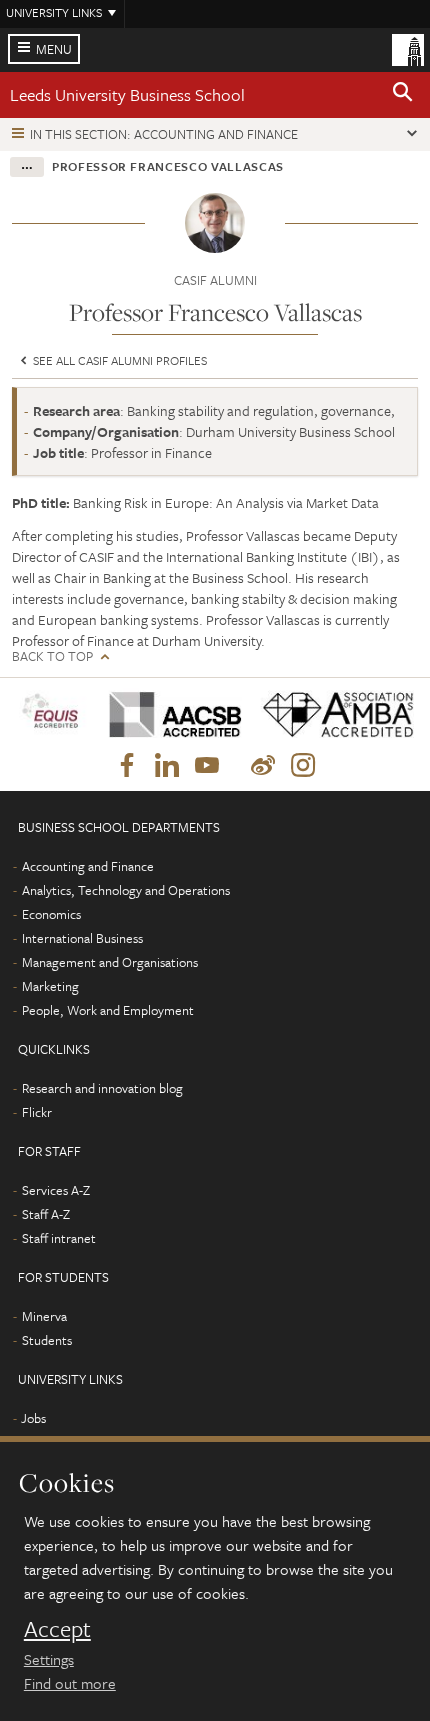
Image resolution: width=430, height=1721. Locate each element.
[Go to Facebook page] (127, 766)
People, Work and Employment (108, 1010)
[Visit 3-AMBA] (332, 714)
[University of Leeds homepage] (408, 48)
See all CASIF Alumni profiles (118, 360)
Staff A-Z (46, 1214)
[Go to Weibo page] (263, 766)
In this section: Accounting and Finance (164, 134)
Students (47, 1340)
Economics (51, 914)
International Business (82, 938)
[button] (403, 95)
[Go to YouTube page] (207, 766)
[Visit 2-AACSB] (170, 714)
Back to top (52, 656)
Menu (54, 49)
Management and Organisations (110, 962)
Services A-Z (56, 1190)
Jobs (33, 1418)
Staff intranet (59, 1238)
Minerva (44, 1316)
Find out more (70, 1683)
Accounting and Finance (88, 866)
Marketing (50, 986)
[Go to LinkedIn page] (167, 766)
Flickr (37, 1112)
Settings (49, 1659)
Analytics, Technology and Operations (126, 890)
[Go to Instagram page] (303, 766)
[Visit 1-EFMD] (53, 714)
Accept (57, 1629)
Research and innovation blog (102, 1088)
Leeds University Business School (127, 94)
